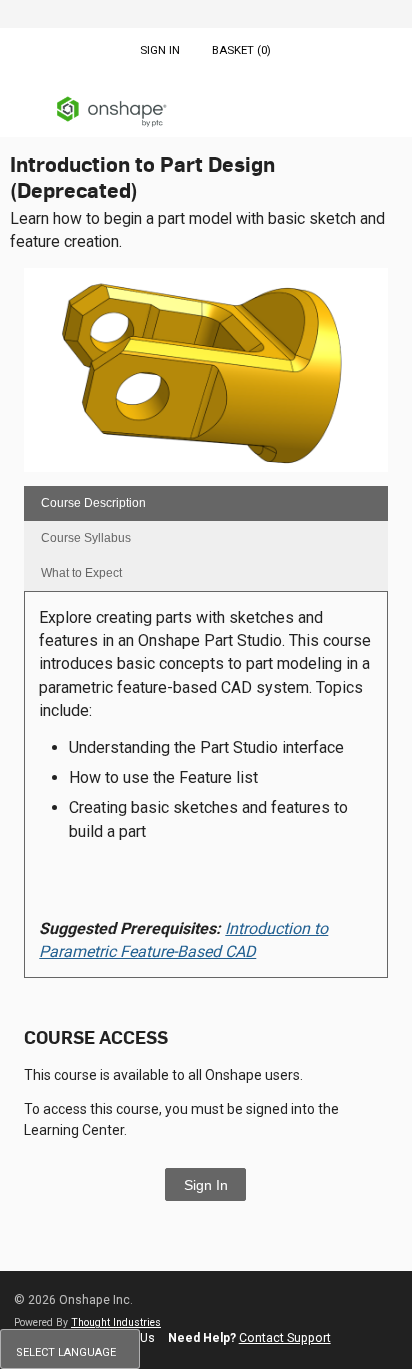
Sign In (206, 1185)
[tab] (205, 503)
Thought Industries (116, 1322)
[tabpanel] (205, 791)
